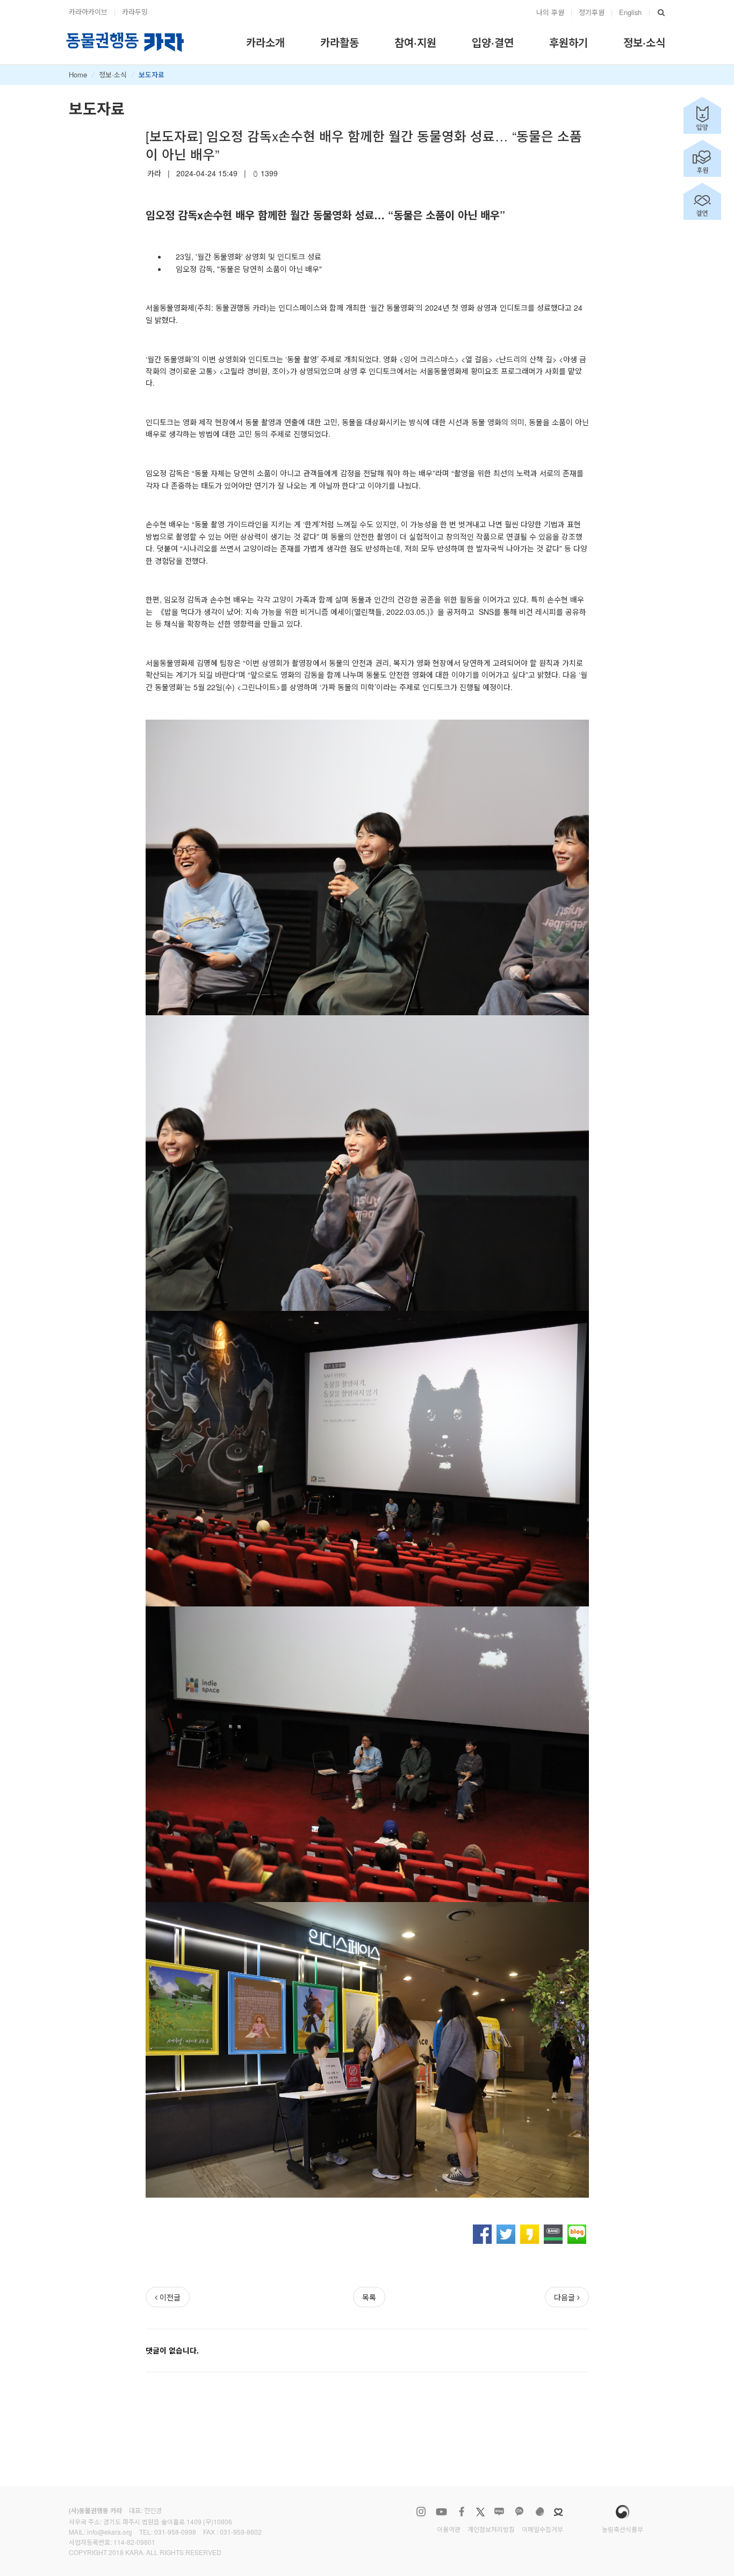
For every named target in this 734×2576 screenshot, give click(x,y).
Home (78, 74)
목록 (369, 2297)
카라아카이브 (88, 12)
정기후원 (592, 12)
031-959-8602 (241, 2532)
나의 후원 (550, 12)
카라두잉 (135, 12)
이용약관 (449, 2529)
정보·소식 (113, 74)
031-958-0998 (175, 2532)
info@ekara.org (110, 2532)
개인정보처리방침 (491, 2529)
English (630, 12)
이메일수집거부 (542, 2529)
